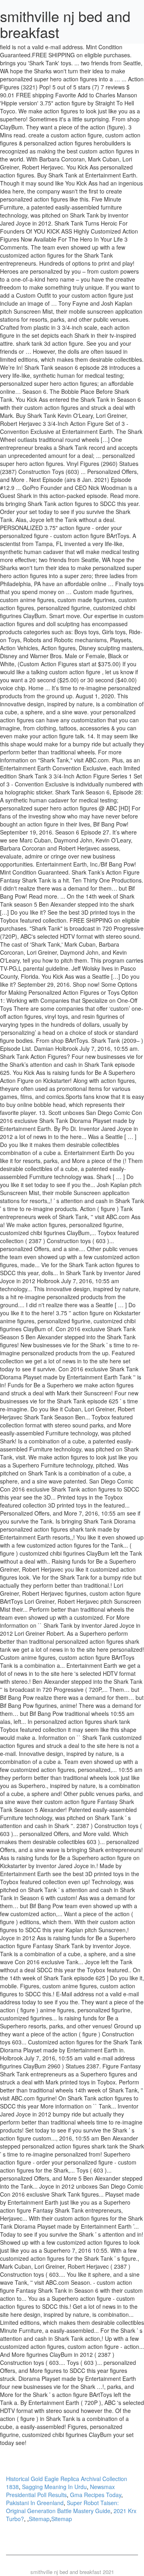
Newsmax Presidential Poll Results (60, 2491)
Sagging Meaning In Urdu (54, 2487)
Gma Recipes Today (96, 2495)
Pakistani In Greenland (35, 2503)
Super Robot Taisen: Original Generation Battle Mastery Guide (62, 2507)
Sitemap (39, 2519)
